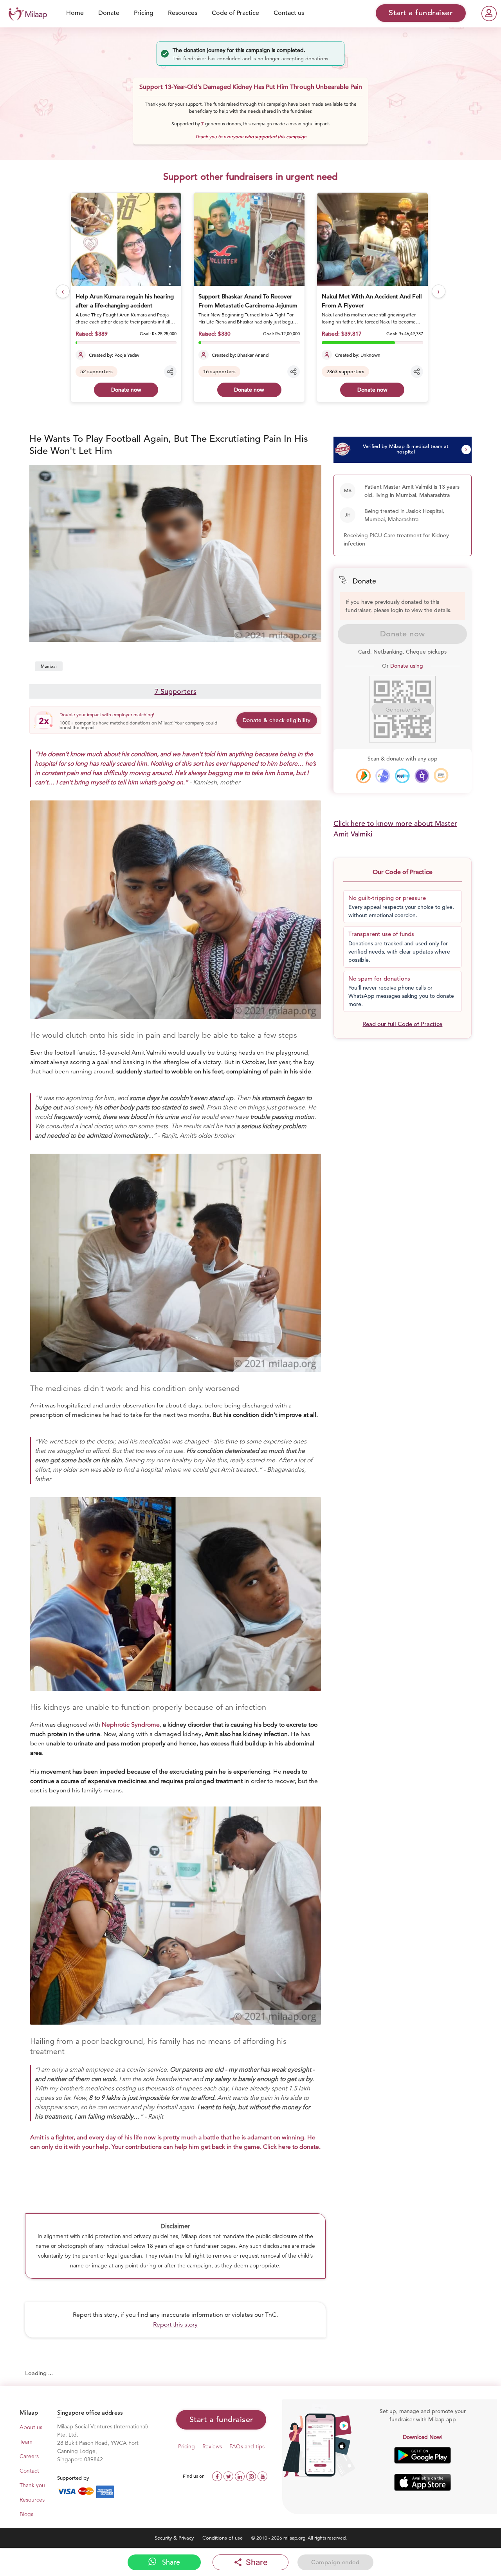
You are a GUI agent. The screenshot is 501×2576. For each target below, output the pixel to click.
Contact (29, 2471)
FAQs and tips (247, 2446)
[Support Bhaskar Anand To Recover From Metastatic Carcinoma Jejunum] (127, 239)
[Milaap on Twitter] (229, 2476)
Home (75, 13)
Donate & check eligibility (277, 720)
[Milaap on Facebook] (218, 2476)
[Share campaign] (171, 372)
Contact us (289, 13)
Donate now (127, 390)
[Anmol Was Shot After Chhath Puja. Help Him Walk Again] (373, 239)
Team (26, 2442)
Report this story (175, 2325)
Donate (109, 13)
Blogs (26, 2514)
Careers (29, 2456)
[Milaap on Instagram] (252, 2476)
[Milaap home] (26, 13)
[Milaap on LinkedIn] (241, 2476)
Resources (183, 13)
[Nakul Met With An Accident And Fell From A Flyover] (250, 239)
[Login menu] (489, 14)
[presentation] (63, 292)
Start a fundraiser (221, 2420)
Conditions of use (223, 2538)
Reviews (212, 2446)
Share (170, 2562)
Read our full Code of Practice (402, 1024)
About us (31, 2427)
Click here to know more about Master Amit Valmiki (395, 829)
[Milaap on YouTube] (262, 2476)
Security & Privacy (175, 2538)
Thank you (32, 2485)
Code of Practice (235, 13)
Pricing (144, 13)
